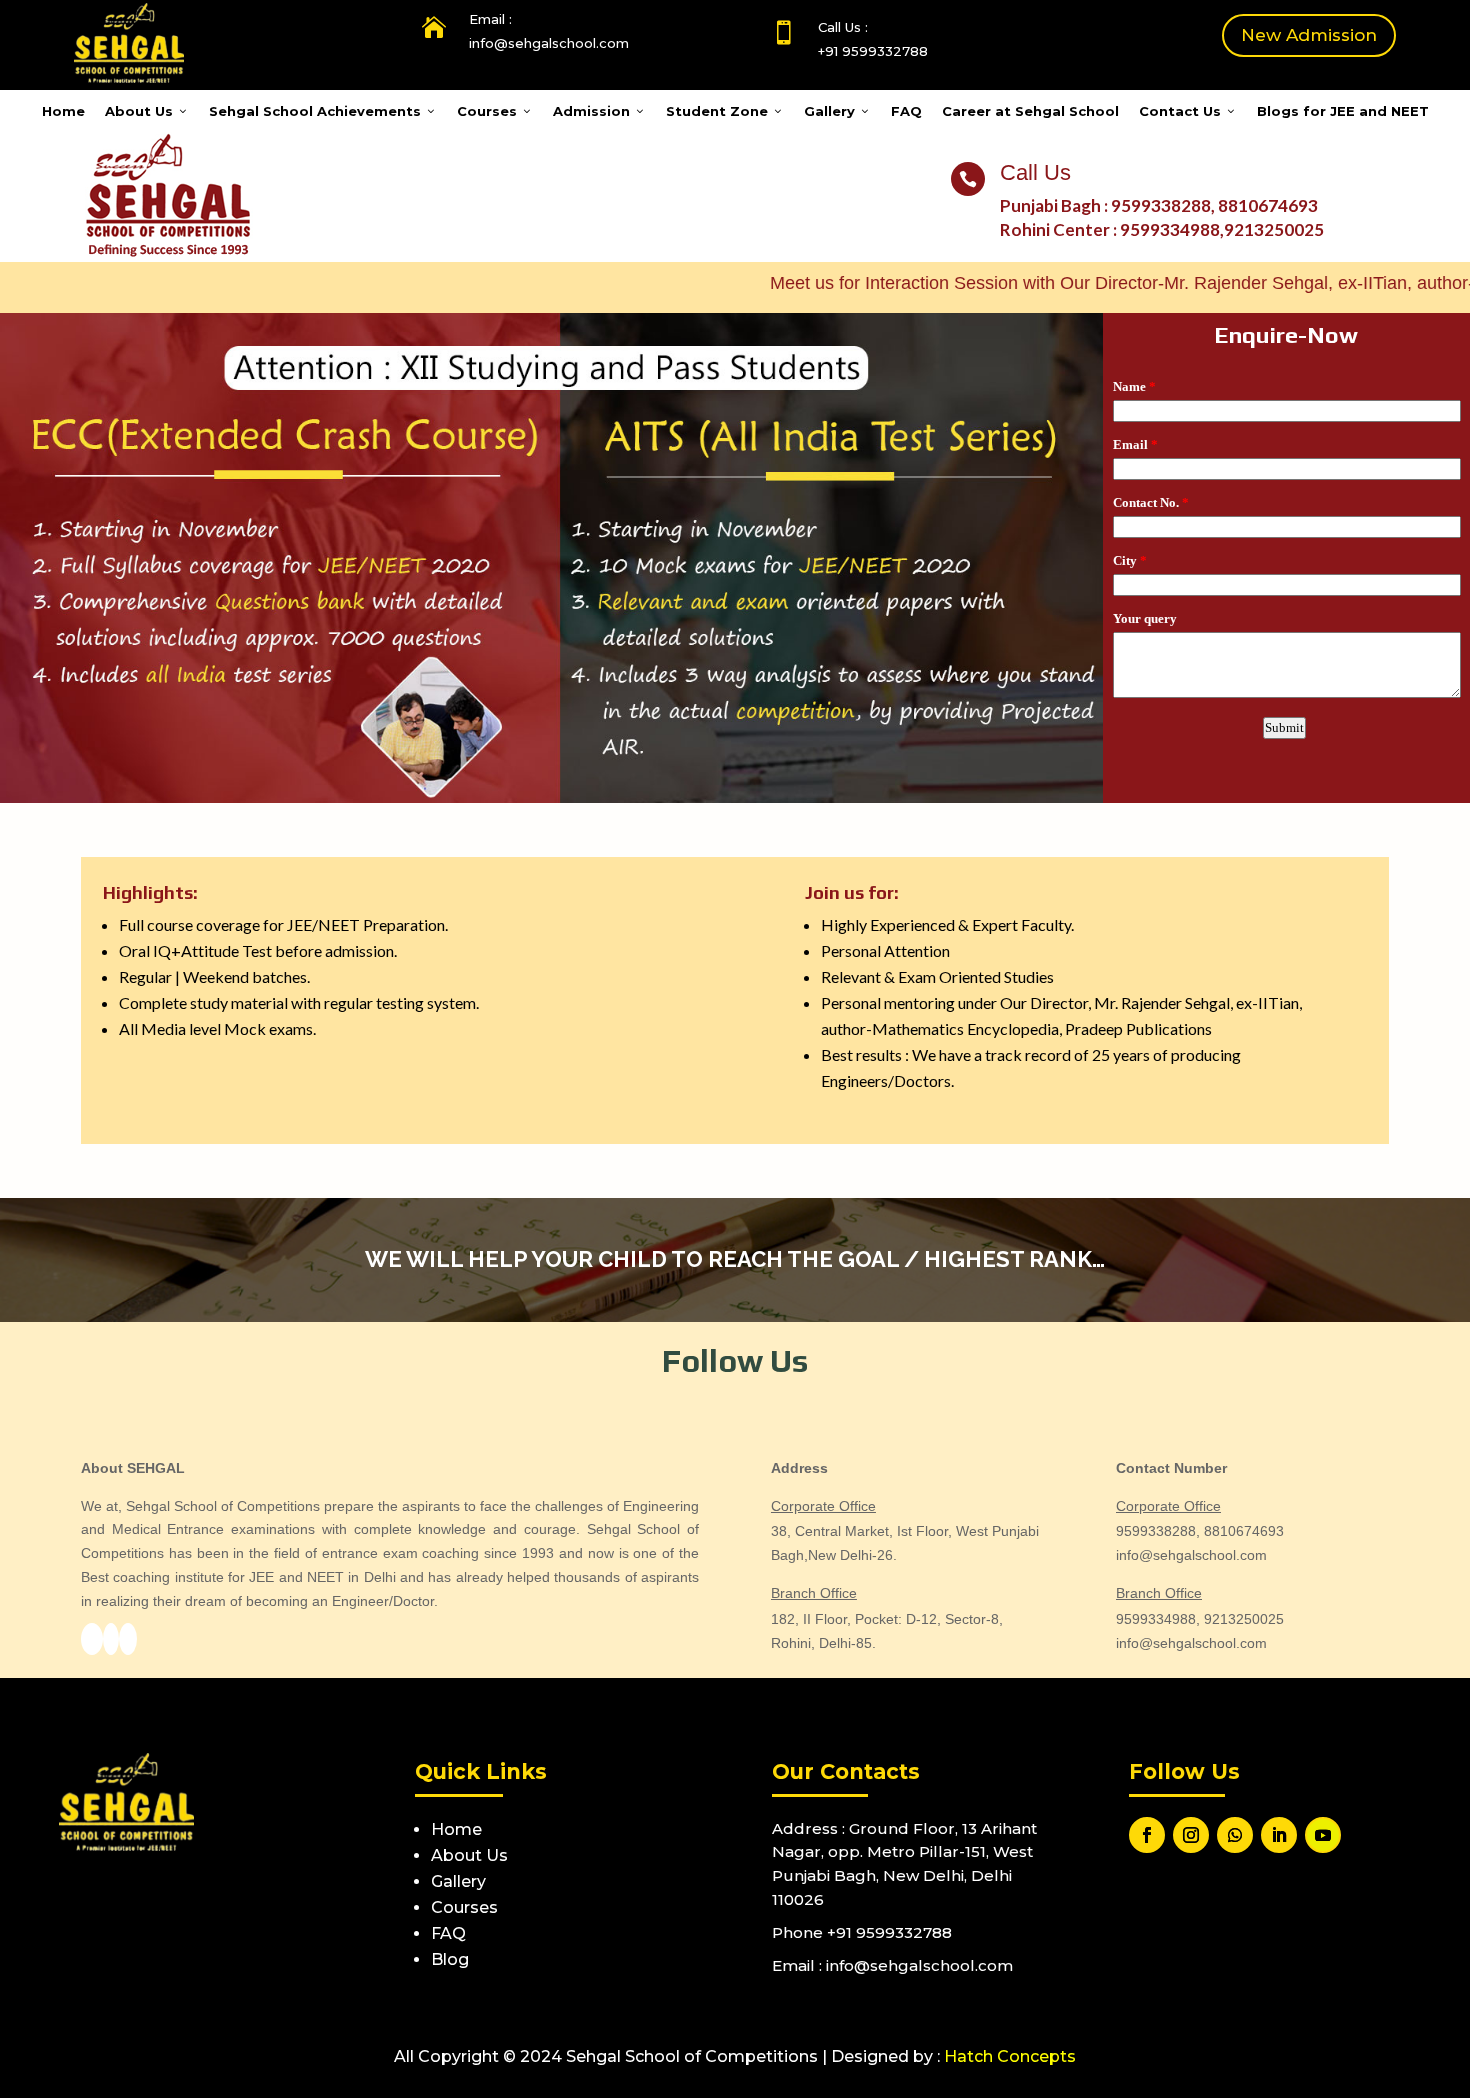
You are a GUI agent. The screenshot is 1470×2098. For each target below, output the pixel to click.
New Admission (1309, 35)
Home (63, 111)
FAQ (906, 111)
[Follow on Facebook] (1147, 1835)
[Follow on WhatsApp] (1235, 1835)
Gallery (837, 111)
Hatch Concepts (1010, 2056)
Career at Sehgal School (1030, 111)
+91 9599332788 (873, 51)
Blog (450, 1959)
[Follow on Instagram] (1191, 1835)
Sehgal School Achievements (323, 111)
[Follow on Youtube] (1323, 1835)
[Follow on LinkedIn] (1279, 1835)
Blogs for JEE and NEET (1343, 111)
